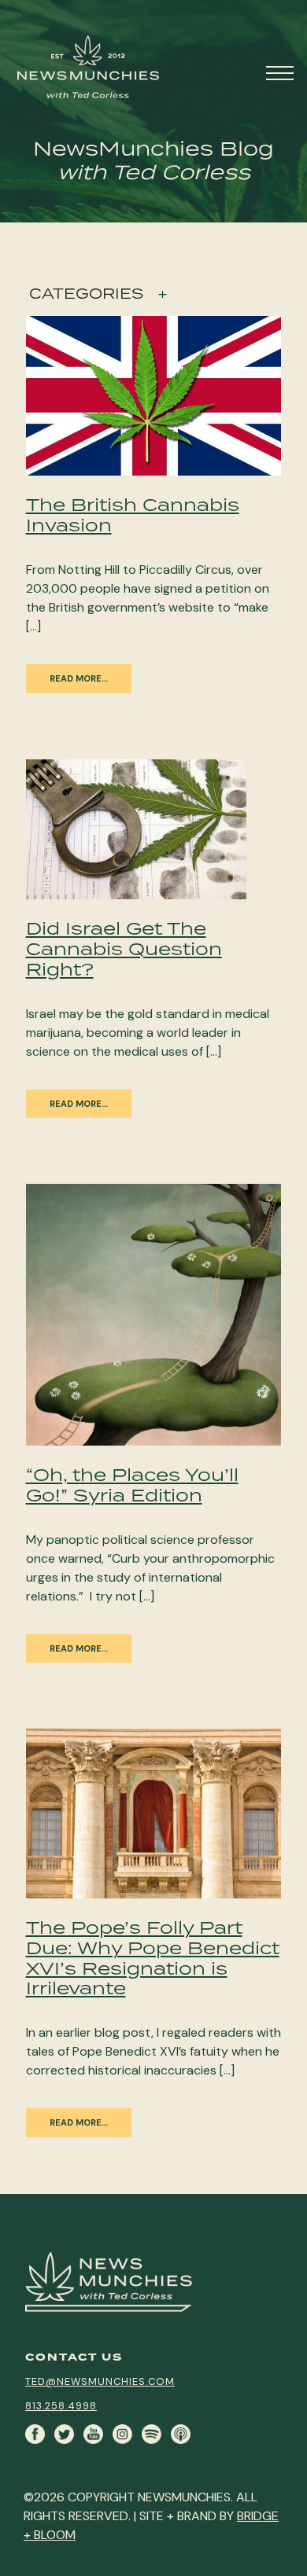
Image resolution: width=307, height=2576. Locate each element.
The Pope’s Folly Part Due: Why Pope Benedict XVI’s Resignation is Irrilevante (153, 1958)
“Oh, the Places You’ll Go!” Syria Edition (132, 1485)
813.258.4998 (61, 2406)
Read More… (79, 678)
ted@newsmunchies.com (100, 2381)
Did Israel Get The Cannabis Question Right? (124, 948)
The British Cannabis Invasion (133, 514)
